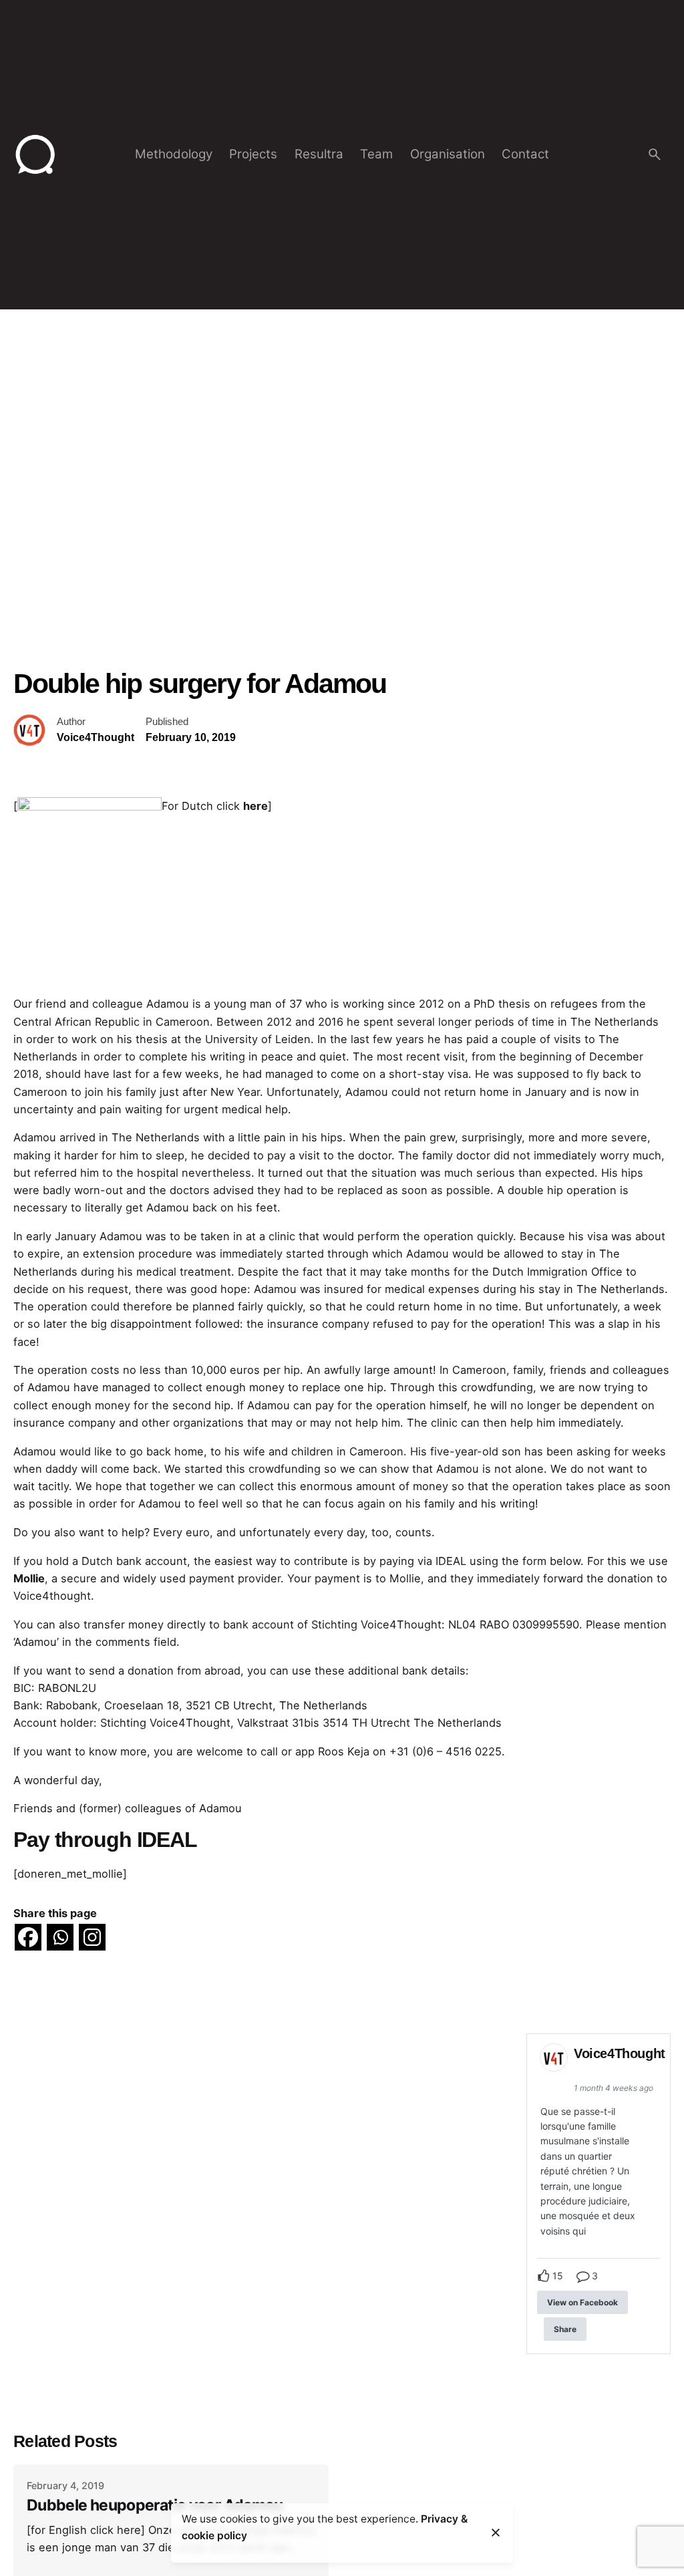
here (255, 806)
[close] (496, 2533)
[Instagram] (92, 1937)
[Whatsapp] (60, 1937)
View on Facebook (582, 2302)
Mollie (29, 1578)
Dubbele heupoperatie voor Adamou (155, 2505)
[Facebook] (28, 1937)
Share (565, 2329)
